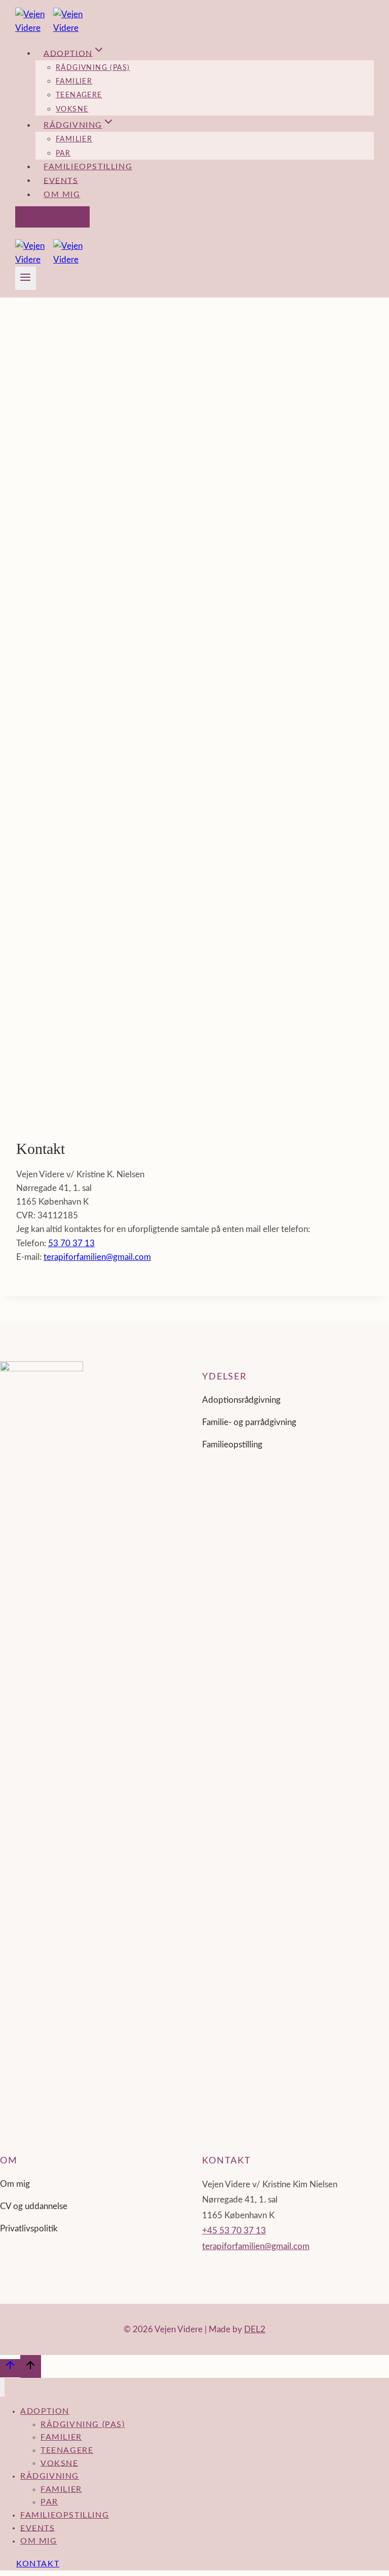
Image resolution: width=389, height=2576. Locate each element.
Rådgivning (50, 2476)
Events (61, 180)
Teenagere (79, 95)
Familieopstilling (88, 167)
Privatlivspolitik (29, 2229)
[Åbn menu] (26, 278)
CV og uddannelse (34, 2206)
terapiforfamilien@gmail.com (97, 1257)
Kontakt (52, 217)
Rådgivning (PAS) (93, 68)
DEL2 (255, 2329)
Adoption (45, 2411)
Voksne (72, 109)
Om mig (62, 195)
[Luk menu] (2, 2387)
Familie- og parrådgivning (249, 1422)
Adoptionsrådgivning (241, 1400)
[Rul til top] (10, 2368)
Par (63, 154)
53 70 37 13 (71, 1243)
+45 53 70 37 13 (234, 2231)
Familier (74, 82)
